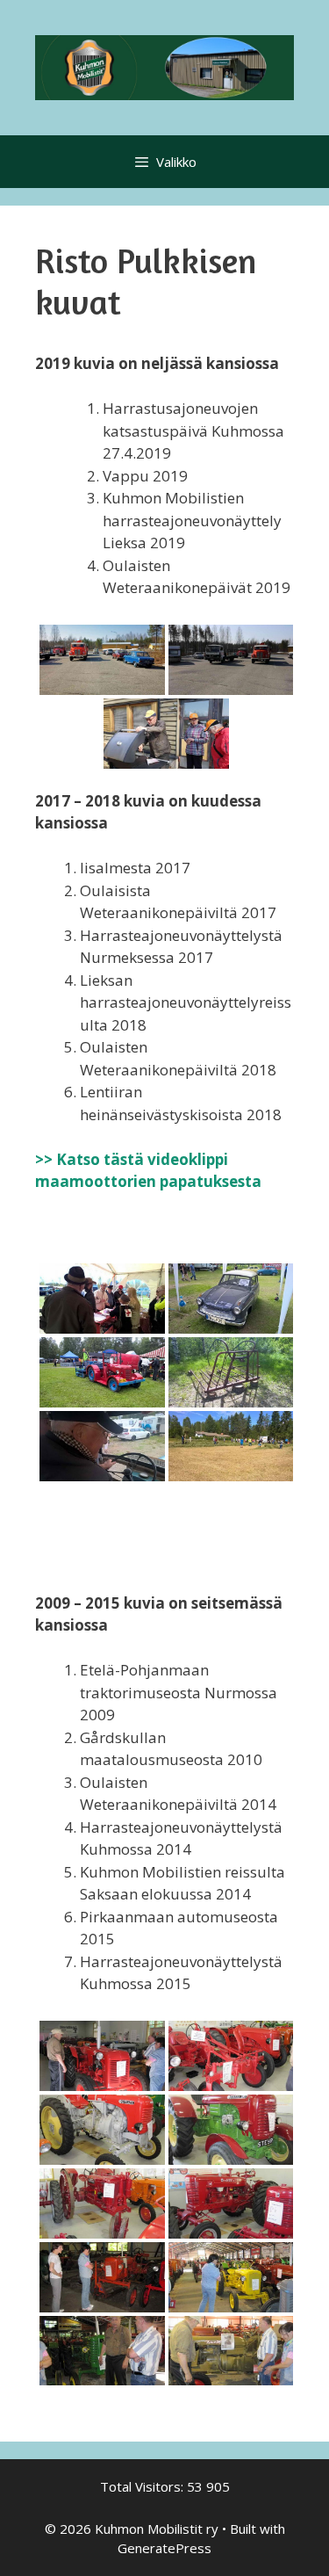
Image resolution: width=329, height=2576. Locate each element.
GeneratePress (164, 2548)
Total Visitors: (143, 2486)
